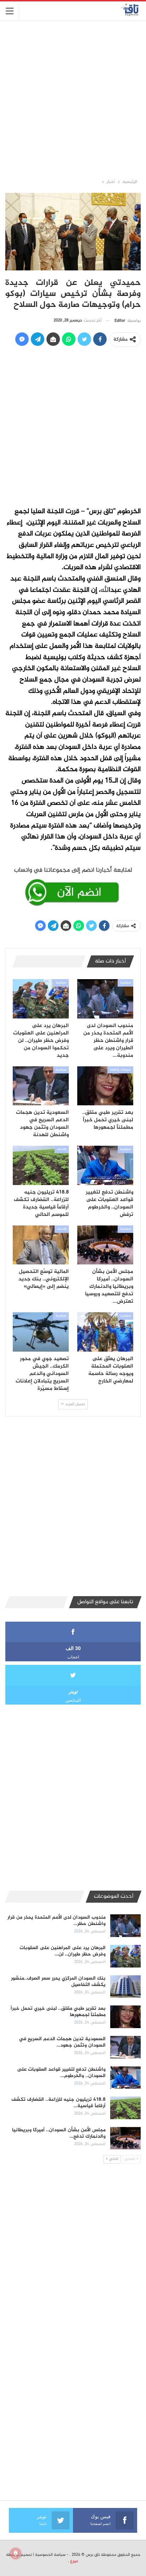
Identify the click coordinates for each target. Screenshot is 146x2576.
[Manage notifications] (16, 2553)
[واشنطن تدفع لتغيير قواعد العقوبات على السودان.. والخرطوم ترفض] (105, 1165)
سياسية (125, 983)
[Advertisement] (73, 99)
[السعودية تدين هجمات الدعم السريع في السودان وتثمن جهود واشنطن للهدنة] (41, 1086)
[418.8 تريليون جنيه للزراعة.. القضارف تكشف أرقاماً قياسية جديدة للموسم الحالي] (41, 1165)
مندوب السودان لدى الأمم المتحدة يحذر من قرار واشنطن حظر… (57, 1921)
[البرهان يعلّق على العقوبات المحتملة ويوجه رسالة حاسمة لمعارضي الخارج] (105, 1332)
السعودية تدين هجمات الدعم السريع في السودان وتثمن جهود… (62, 2042)
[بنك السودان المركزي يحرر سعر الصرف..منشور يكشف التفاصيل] (125, 1987)
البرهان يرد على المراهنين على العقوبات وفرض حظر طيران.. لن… (63, 1951)
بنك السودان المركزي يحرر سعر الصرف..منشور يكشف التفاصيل (58, 1982)
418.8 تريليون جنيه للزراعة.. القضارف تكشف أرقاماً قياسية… (58, 2103)
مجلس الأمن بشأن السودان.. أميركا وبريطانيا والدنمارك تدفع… (59, 2133)
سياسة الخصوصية (50, 2555)
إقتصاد (62, 1149)
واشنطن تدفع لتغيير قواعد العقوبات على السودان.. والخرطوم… (61, 2073)
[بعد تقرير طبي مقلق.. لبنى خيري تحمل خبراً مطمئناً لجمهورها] (105, 1086)
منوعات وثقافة (120, 1070)
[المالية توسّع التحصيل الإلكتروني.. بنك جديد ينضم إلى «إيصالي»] (41, 1245)
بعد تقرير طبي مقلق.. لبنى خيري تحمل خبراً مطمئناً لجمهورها (58, 2012)
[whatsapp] (73, 885)
